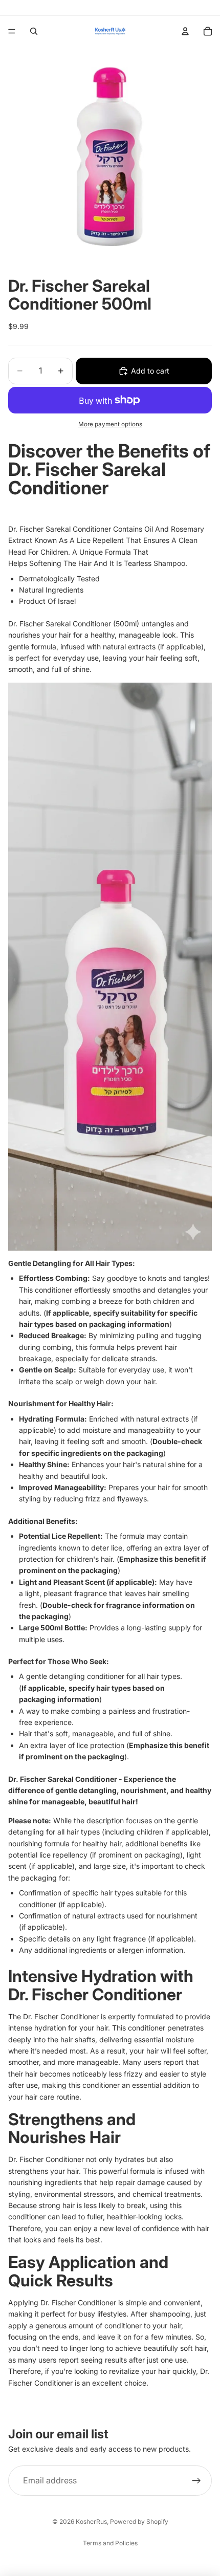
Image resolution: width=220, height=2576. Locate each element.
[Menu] (12, 31)
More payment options (110, 424)
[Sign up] (196, 2481)
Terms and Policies (110, 2543)
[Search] (34, 31)
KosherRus (91, 2522)
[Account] (185, 31)
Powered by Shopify (139, 2522)
